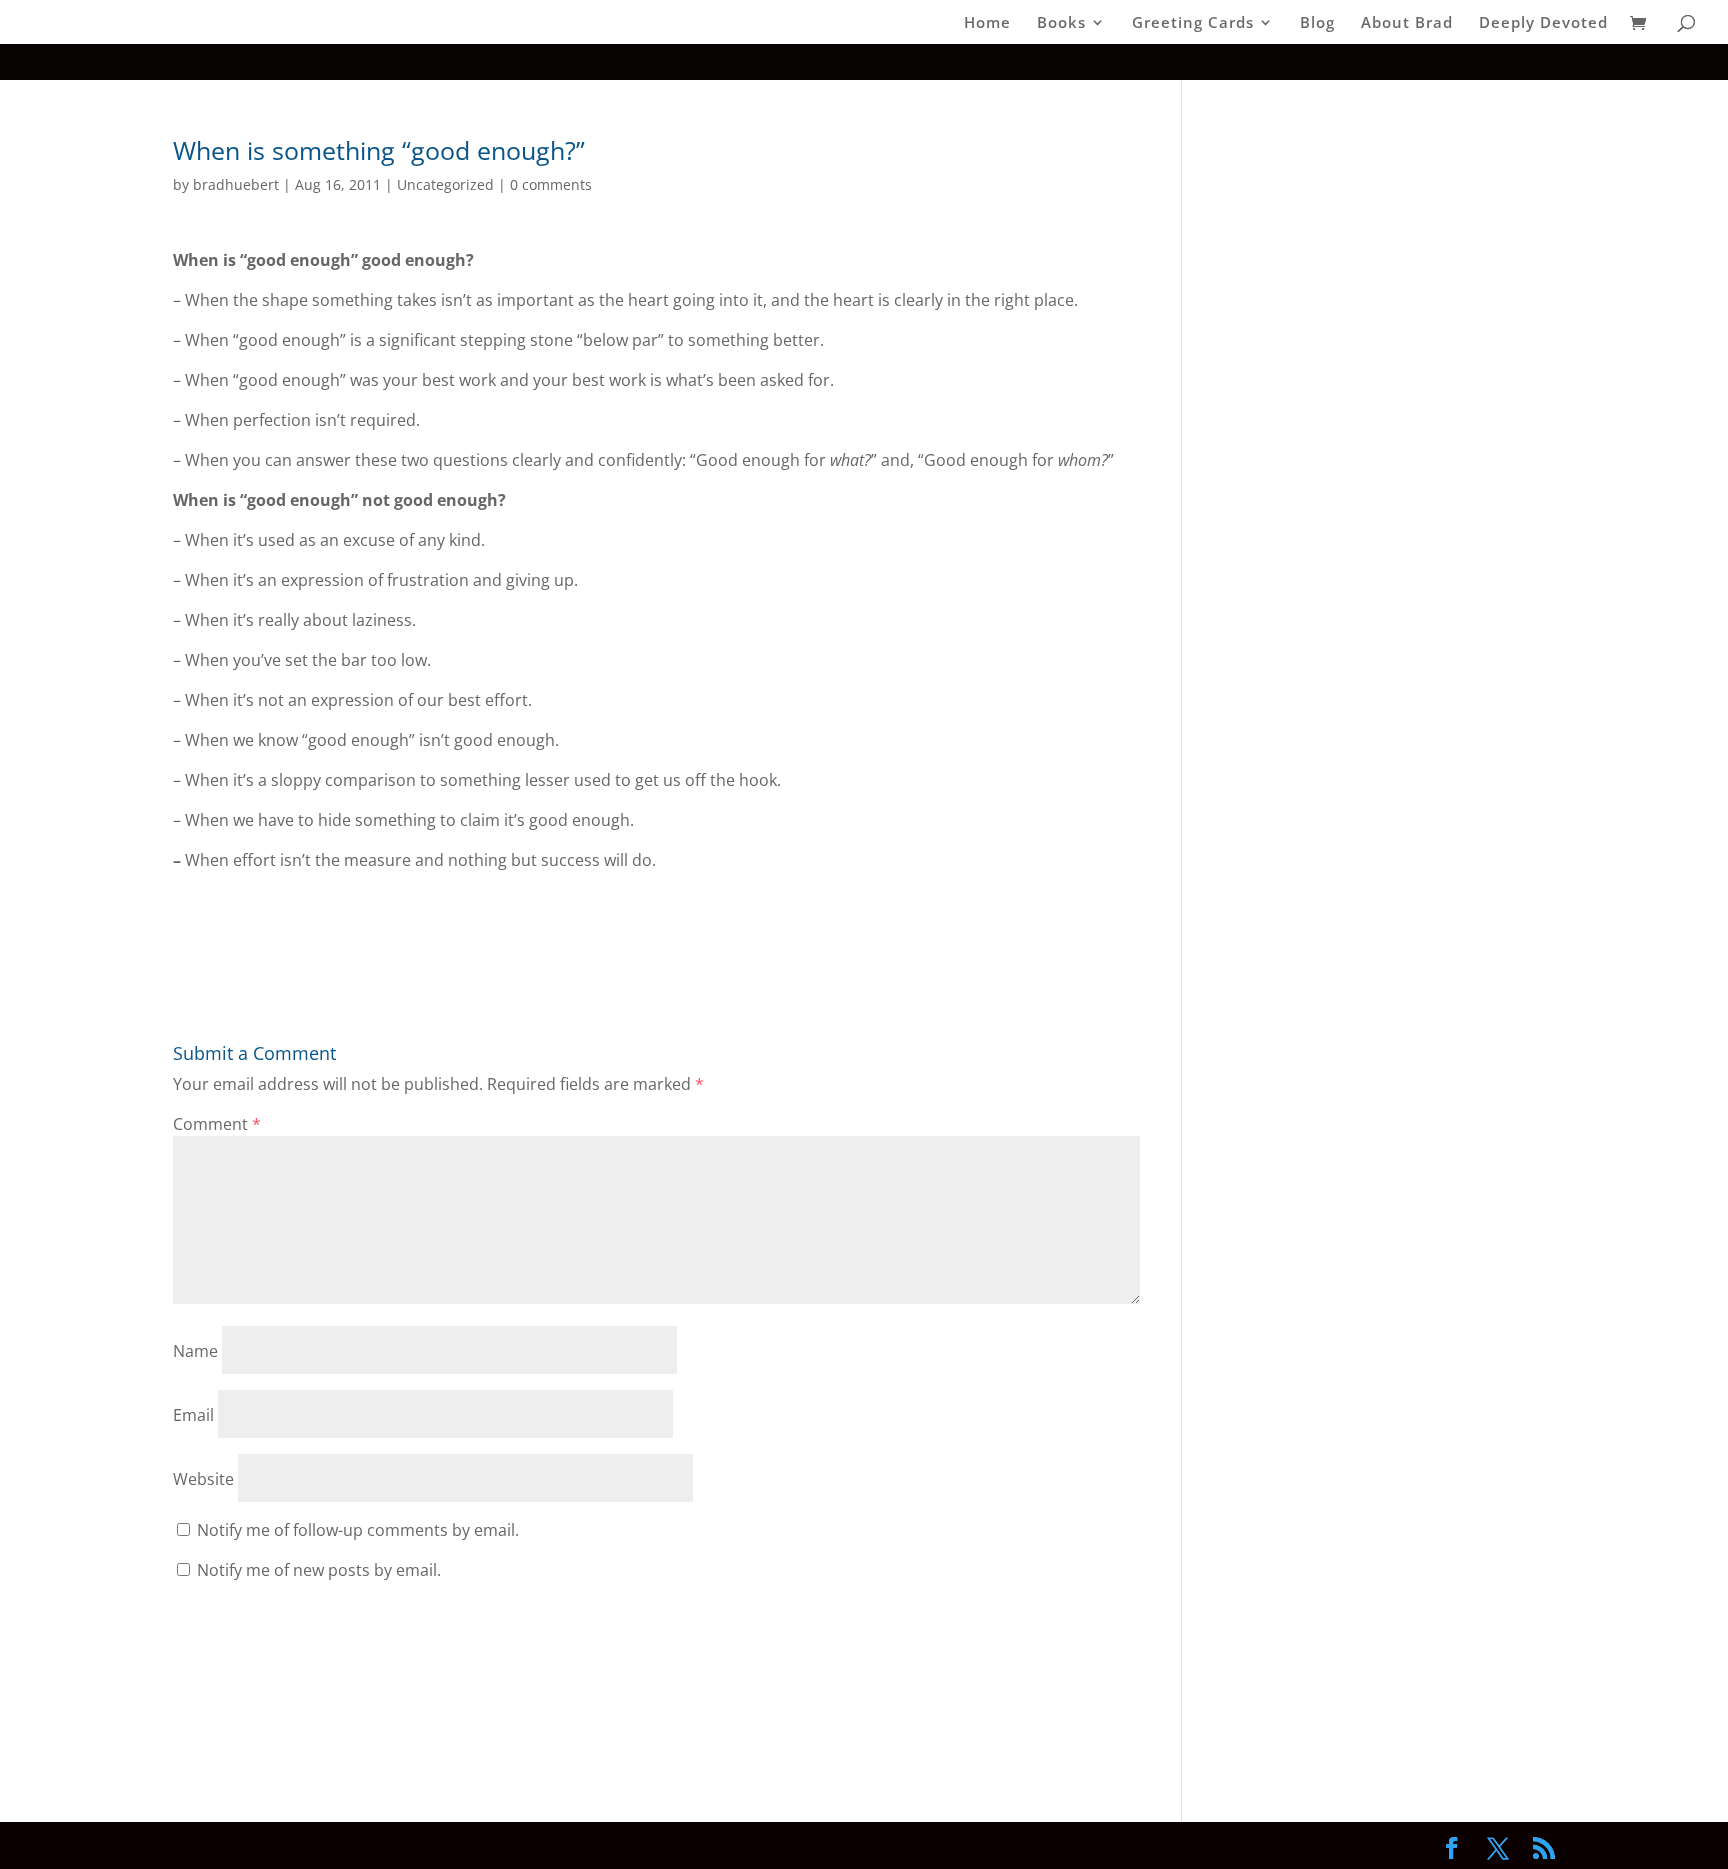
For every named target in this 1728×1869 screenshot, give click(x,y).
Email (193, 1415)
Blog (1317, 23)
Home (987, 23)
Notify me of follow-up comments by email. (358, 1530)
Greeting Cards (1193, 23)
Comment (217, 1124)
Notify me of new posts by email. (319, 1570)
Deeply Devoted (1543, 23)
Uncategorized (445, 184)
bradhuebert (236, 184)
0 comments (551, 184)
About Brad (1407, 23)
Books (1061, 23)
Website (203, 1479)
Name (195, 1351)
